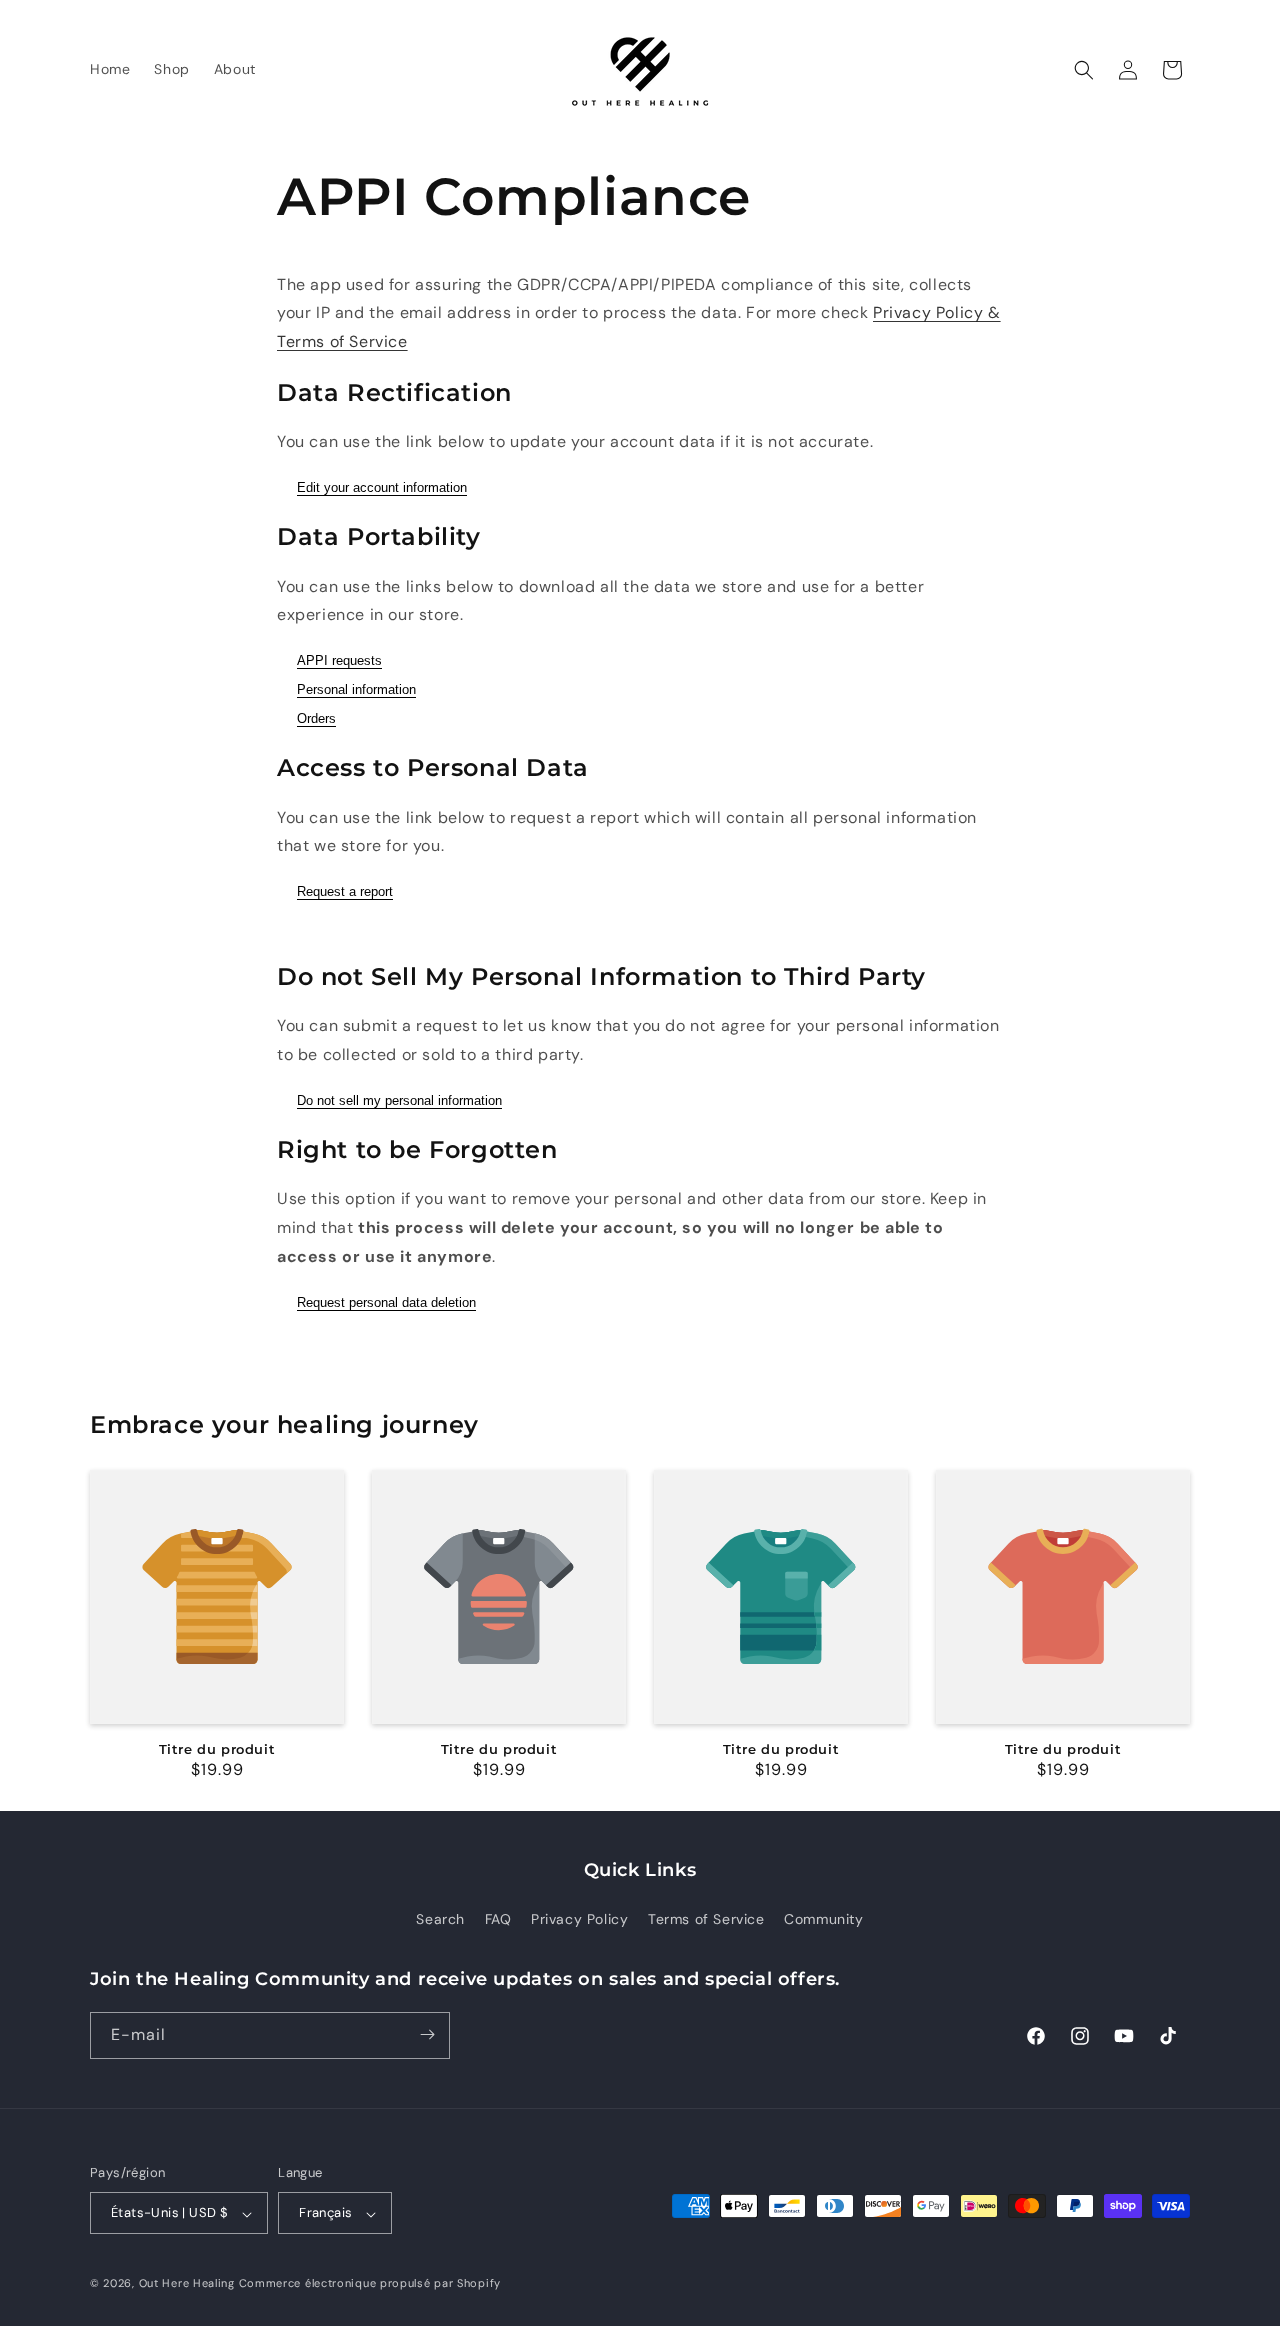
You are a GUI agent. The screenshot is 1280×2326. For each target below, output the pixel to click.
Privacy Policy (579, 1920)
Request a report (345, 891)
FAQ (498, 1920)
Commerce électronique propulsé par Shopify (370, 2284)
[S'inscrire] (427, 2034)
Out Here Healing (187, 2284)
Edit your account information (382, 487)
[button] (1084, 70)
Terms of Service (706, 1920)
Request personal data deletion (386, 1302)
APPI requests (339, 660)
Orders (316, 718)
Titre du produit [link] (217, 1749)
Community (823, 1920)
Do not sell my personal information (399, 1100)
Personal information (356, 689)
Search (440, 1920)
